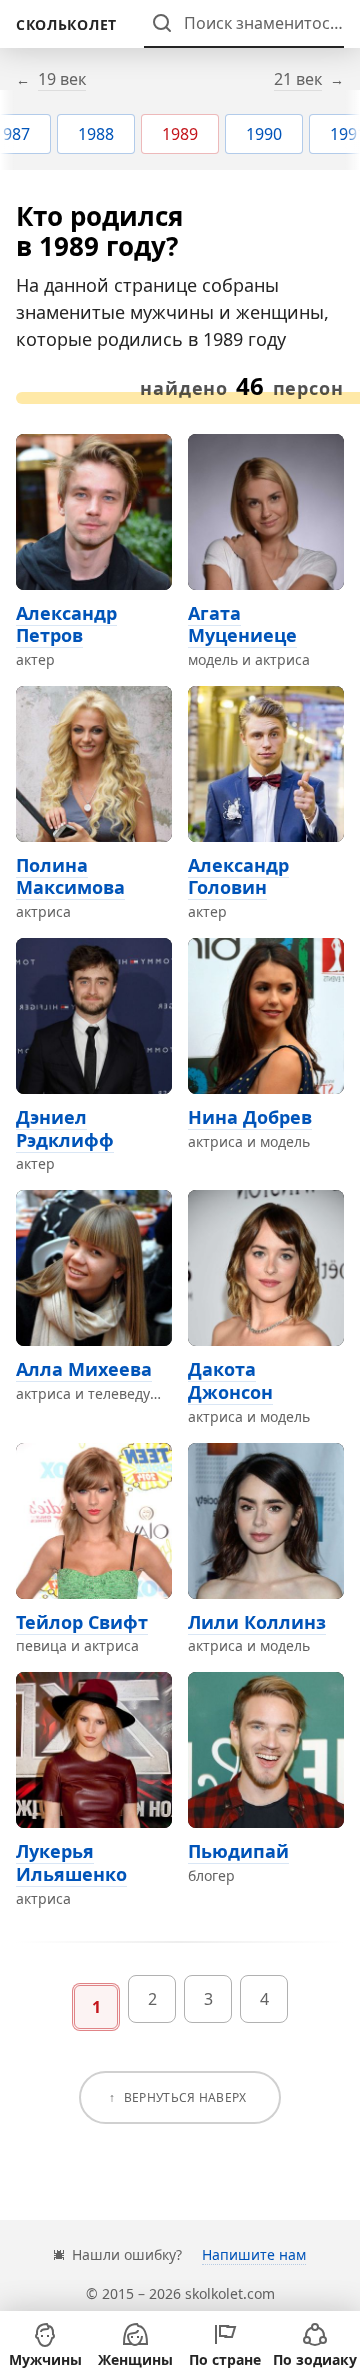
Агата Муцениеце (242, 624)
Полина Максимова (70, 876)
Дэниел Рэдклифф (65, 1128)
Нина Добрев (250, 1117)
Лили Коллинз (257, 1622)
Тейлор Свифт (82, 1622)
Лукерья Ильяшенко (71, 1862)
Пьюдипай (238, 1851)
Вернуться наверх (185, 2097)
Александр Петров (66, 624)
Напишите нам (254, 2254)
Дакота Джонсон (230, 1380)
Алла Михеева (84, 1369)
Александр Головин (238, 876)
